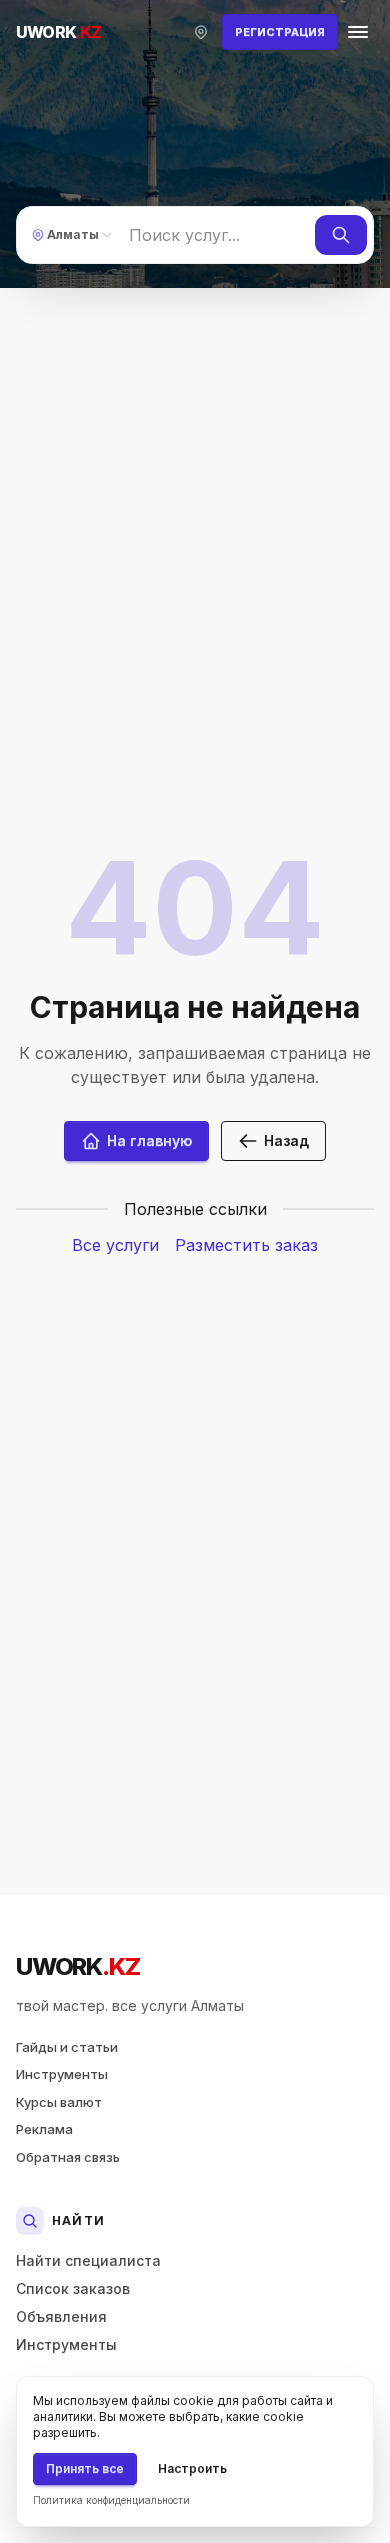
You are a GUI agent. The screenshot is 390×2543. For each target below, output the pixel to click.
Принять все (85, 2468)
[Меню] (358, 32)
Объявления (61, 2316)
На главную (149, 1140)
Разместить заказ (246, 1245)
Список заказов (73, 2288)
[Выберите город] (201, 32)
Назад (286, 1140)
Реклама (44, 2129)
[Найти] (341, 235)
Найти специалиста (88, 2260)
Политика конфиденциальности (111, 2500)
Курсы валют (59, 2102)
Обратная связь (68, 2157)
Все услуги (115, 1245)
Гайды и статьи (67, 2047)
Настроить (192, 2468)
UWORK (77, 1966)
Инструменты (62, 2074)
